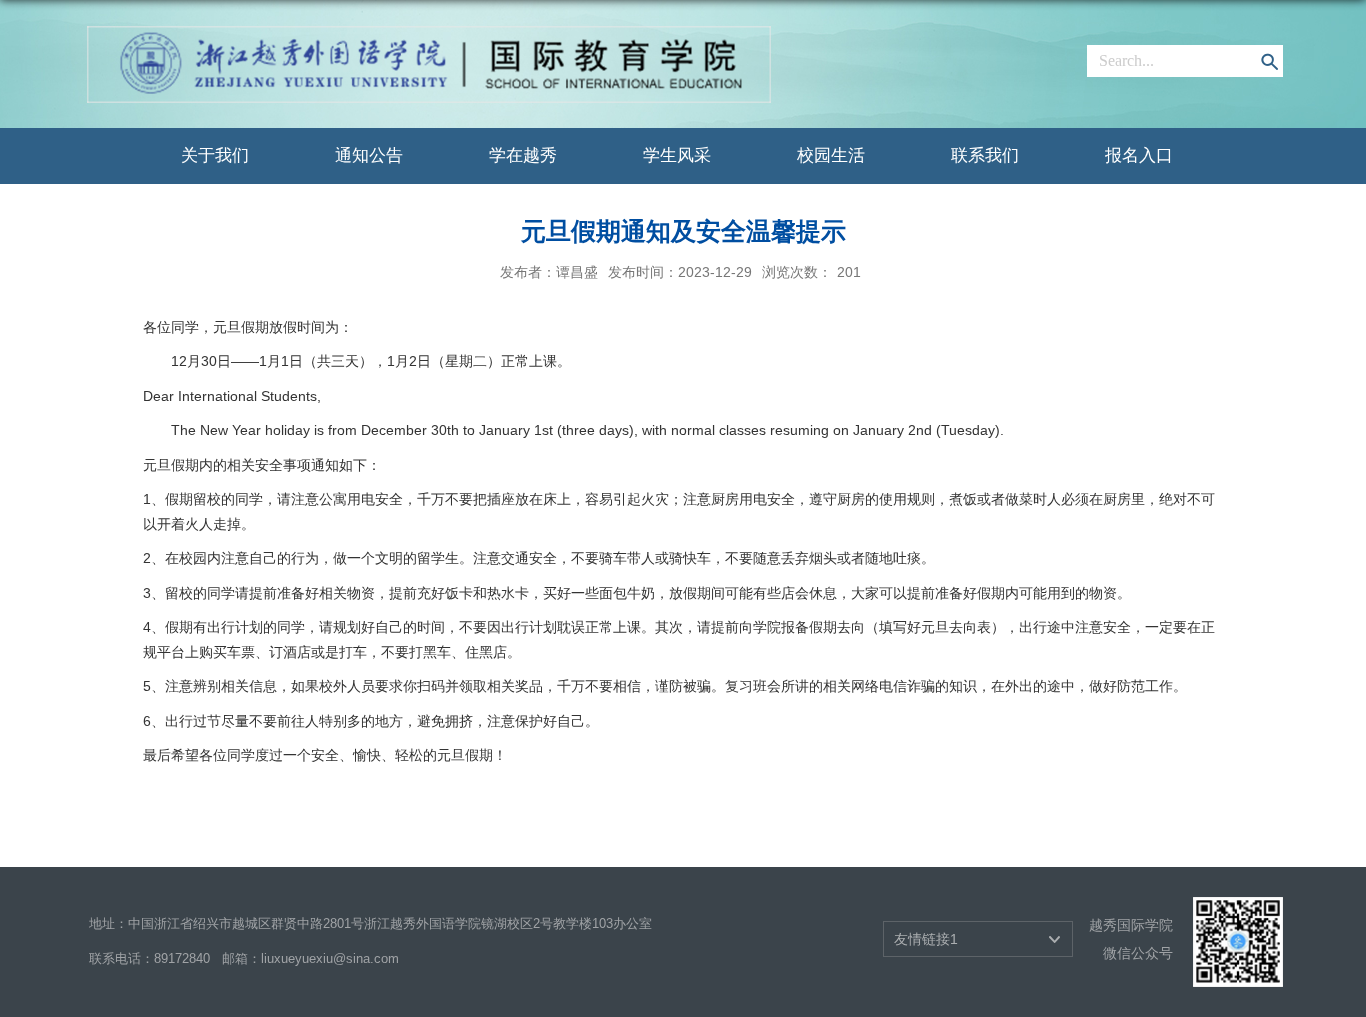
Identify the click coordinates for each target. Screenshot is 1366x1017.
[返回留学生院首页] (429, 32)
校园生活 (831, 155)
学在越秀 (523, 155)
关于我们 (215, 155)
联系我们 (985, 155)
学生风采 (677, 155)
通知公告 (369, 155)
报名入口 (1139, 155)
